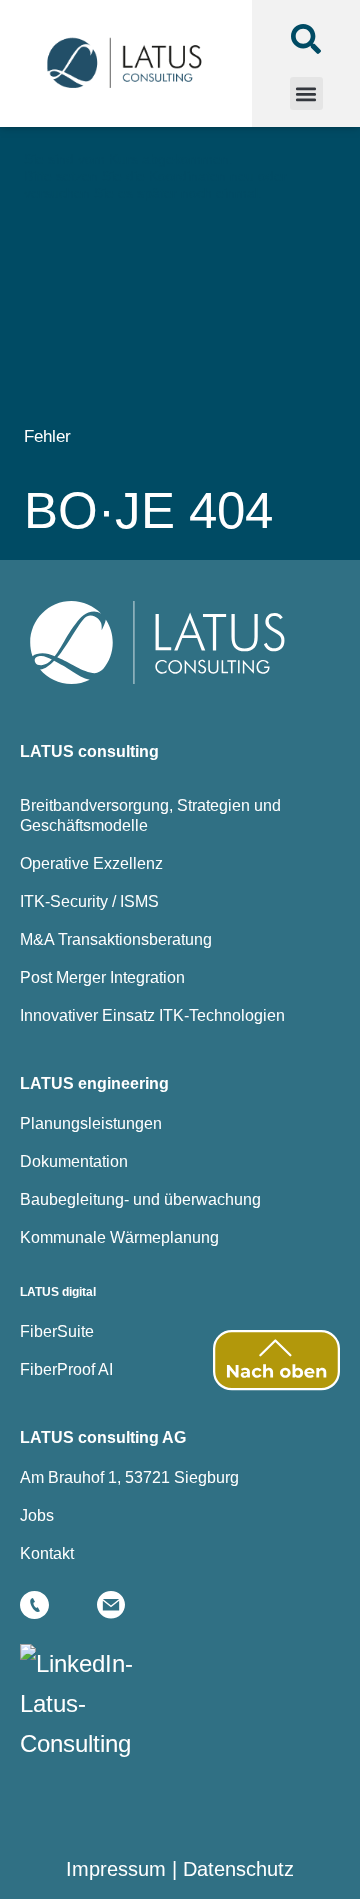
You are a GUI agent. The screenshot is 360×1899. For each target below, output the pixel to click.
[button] (306, 93)
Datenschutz (238, 1869)
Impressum (116, 1869)
